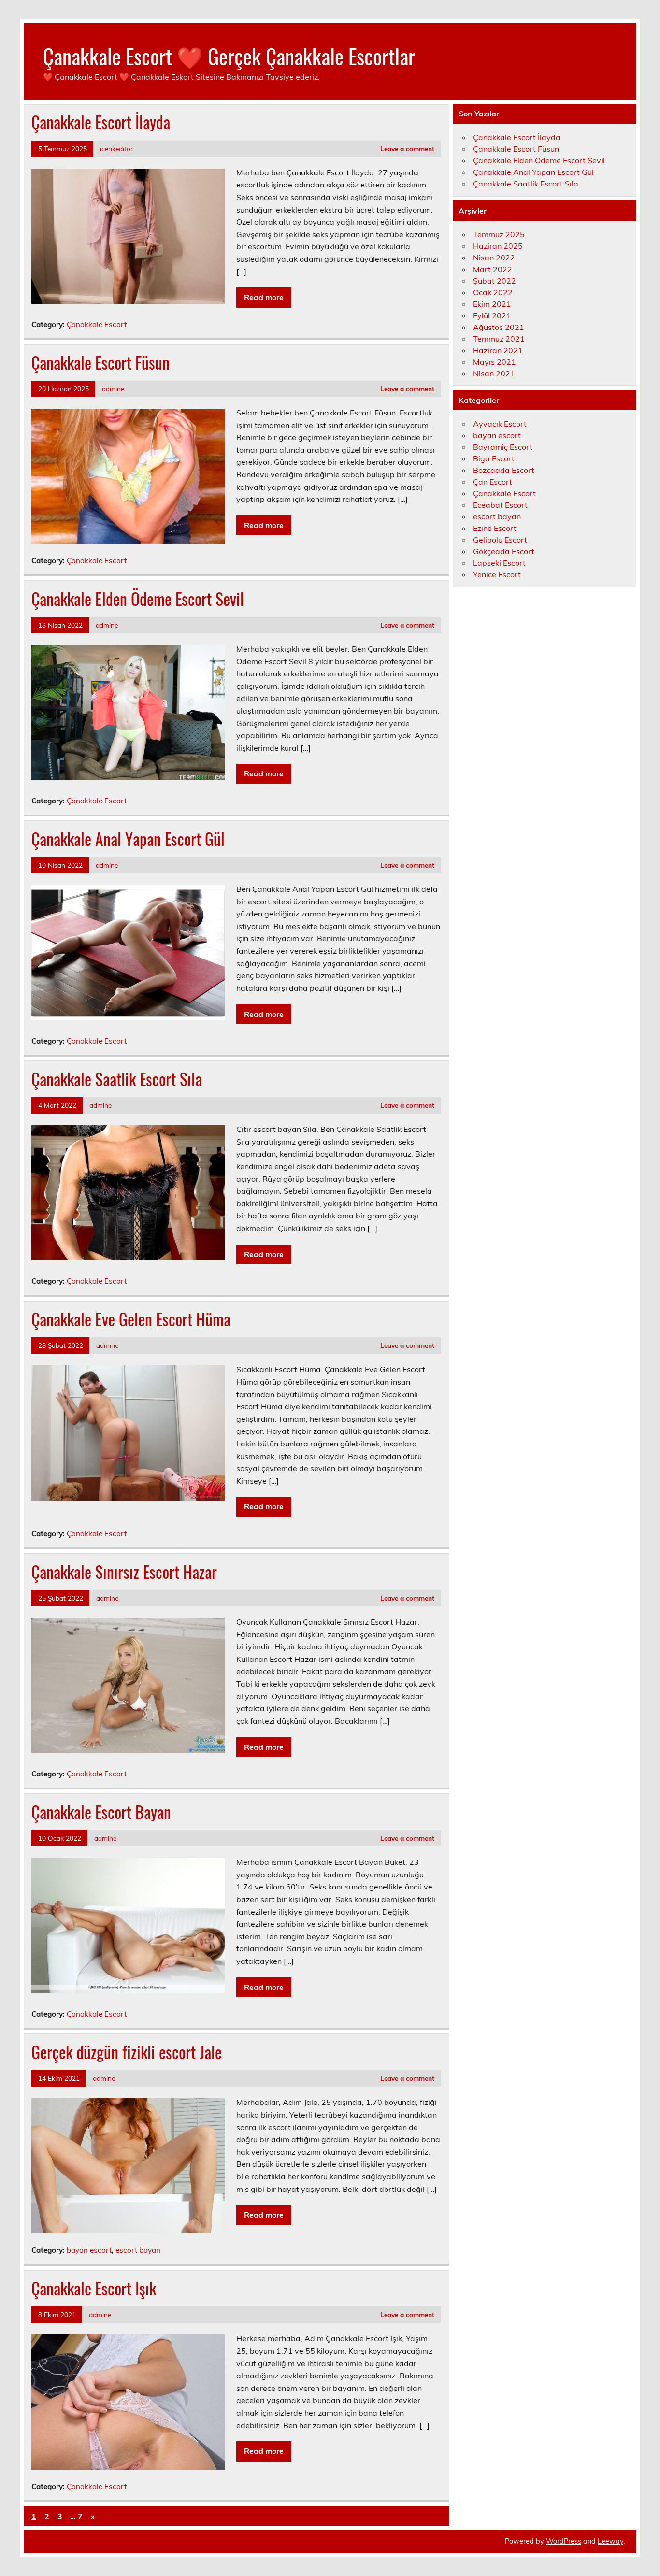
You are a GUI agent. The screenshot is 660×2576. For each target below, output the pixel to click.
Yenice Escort (497, 574)
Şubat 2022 (495, 281)
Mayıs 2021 (495, 362)
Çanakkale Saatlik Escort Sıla (117, 1079)
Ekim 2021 (492, 304)
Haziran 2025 (498, 246)
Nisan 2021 (494, 373)
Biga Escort (494, 458)
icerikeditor (116, 149)
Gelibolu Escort (500, 540)
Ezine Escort (495, 528)
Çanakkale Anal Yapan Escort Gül (128, 839)
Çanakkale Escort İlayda (101, 122)
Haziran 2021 (498, 350)
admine (113, 389)
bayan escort (89, 2250)
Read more (264, 297)
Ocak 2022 (493, 292)
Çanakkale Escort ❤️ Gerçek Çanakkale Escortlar (229, 56)
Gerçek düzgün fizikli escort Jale (127, 2052)
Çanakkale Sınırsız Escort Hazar (124, 1572)
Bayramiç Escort (503, 447)
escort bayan (138, 2250)
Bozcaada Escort (504, 470)
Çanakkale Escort (97, 324)
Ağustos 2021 (499, 327)
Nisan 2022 (494, 258)
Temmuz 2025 (499, 234)
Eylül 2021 (492, 315)
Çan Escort (493, 482)
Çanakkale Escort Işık (94, 2288)
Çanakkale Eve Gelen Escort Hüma (131, 1319)
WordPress (564, 2541)
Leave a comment (407, 149)
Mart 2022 (493, 269)
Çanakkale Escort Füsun (100, 362)
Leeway (610, 2541)
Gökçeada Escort (504, 551)
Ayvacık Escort (500, 424)
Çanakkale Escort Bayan (101, 1812)
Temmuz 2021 (499, 339)
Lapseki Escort (499, 563)
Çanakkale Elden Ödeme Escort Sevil (138, 599)
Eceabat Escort (500, 505)
